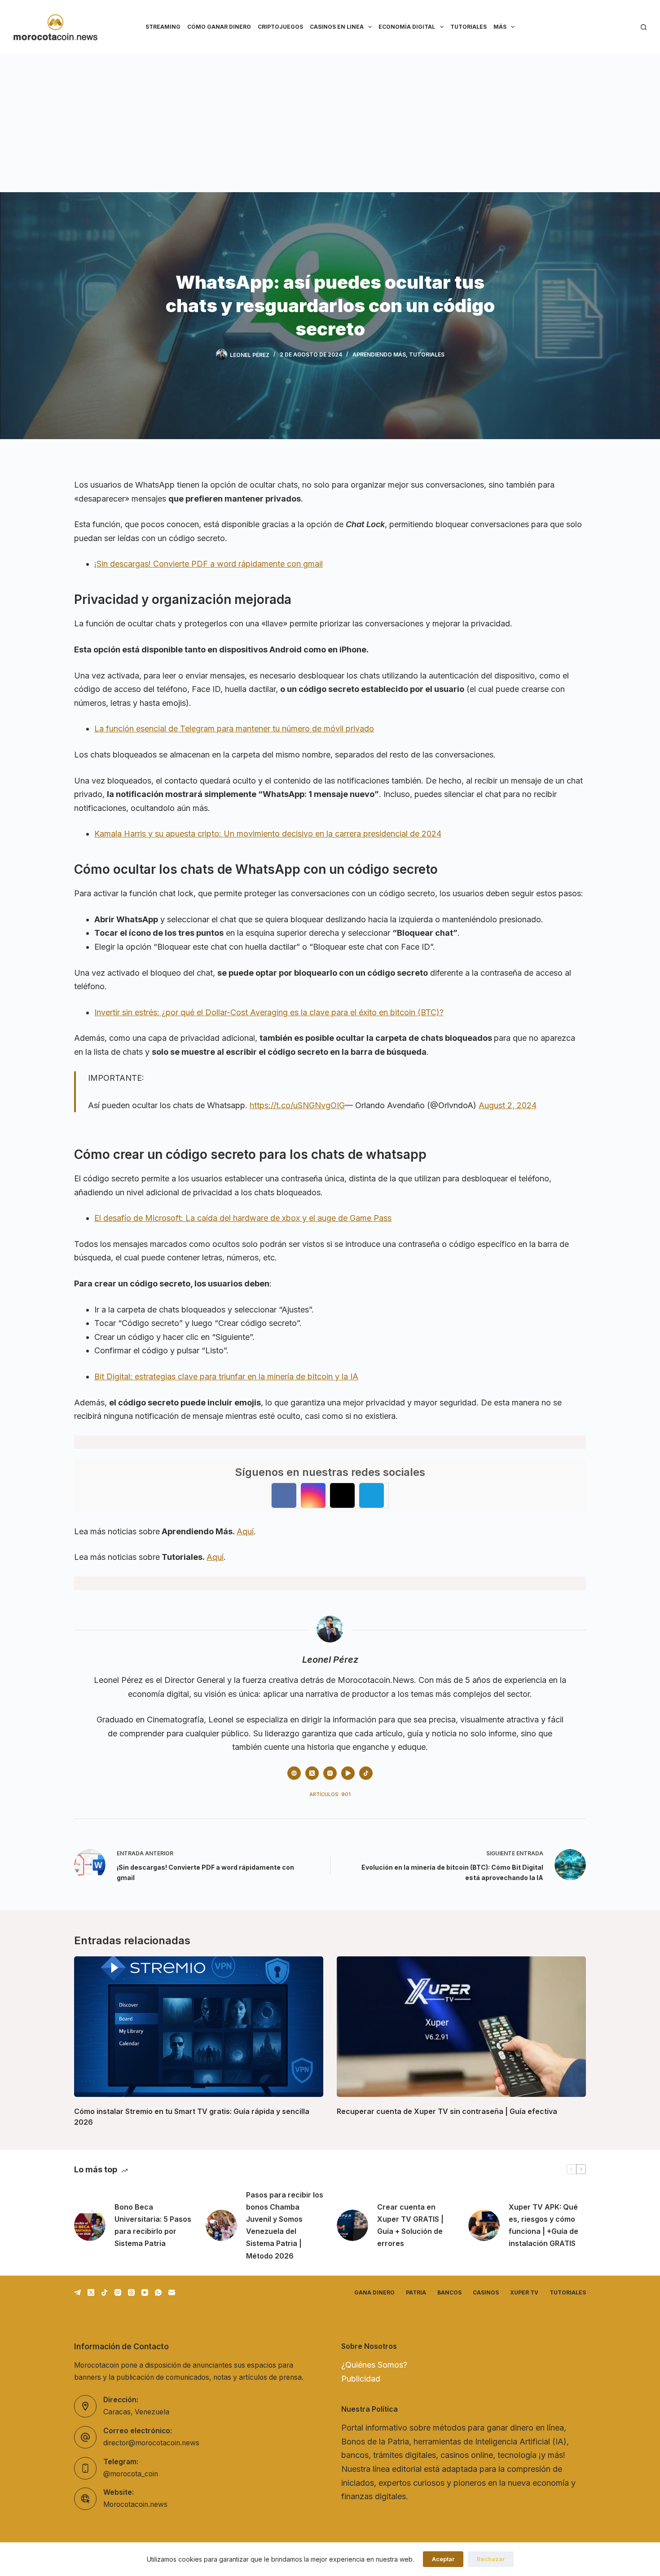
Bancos (449, 2292)
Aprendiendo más (379, 354)
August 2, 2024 (508, 1105)
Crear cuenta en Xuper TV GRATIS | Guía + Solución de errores (410, 2225)
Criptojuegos (280, 27)
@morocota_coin (131, 2474)
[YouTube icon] (348, 1773)
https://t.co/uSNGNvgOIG (297, 1105)
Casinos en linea (337, 27)
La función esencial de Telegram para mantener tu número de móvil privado (234, 729)
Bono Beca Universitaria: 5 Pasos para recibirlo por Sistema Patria (153, 2225)
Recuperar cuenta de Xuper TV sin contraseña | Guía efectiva (447, 2111)
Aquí (245, 1531)
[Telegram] (77, 2292)
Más (500, 27)
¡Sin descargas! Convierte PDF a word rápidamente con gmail (209, 564)
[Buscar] (644, 27)
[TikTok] (104, 2292)
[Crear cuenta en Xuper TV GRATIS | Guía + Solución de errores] (352, 2225)
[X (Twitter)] (91, 2292)
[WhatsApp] (158, 2292)
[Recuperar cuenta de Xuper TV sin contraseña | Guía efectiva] (461, 2026)
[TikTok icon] (366, 1773)
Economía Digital (407, 27)
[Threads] (131, 2292)
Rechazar (491, 2559)
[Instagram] (118, 2292)
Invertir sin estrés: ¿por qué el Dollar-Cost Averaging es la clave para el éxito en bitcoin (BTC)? (269, 1012)
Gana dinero (374, 2292)
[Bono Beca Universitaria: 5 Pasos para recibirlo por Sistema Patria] (90, 2225)
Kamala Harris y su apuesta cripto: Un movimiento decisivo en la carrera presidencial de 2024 (268, 834)
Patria (416, 2292)
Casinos (486, 2292)
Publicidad (361, 2379)
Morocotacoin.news (135, 2504)
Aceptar (443, 2559)
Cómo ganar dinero (219, 27)
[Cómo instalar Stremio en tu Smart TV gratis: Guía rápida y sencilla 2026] (199, 2026)
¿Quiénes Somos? (374, 2365)
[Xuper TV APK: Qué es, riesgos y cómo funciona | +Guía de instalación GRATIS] (484, 2225)
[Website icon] (294, 1773)
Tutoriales (469, 27)
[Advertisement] (330, 121)
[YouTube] (145, 2292)
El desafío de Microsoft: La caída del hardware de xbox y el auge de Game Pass (243, 1218)
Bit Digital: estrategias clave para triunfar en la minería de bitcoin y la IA (226, 1376)
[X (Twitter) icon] (312, 1773)
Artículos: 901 (330, 1794)
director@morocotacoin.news (151, 2443)
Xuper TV (524, 2292)
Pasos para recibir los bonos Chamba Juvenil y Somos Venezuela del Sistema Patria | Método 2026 (285, 2225)
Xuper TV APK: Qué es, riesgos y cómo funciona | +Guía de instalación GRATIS (543, 2225)
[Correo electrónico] (172, 2292)
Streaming (163, 27)
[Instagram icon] (330, 1773)
